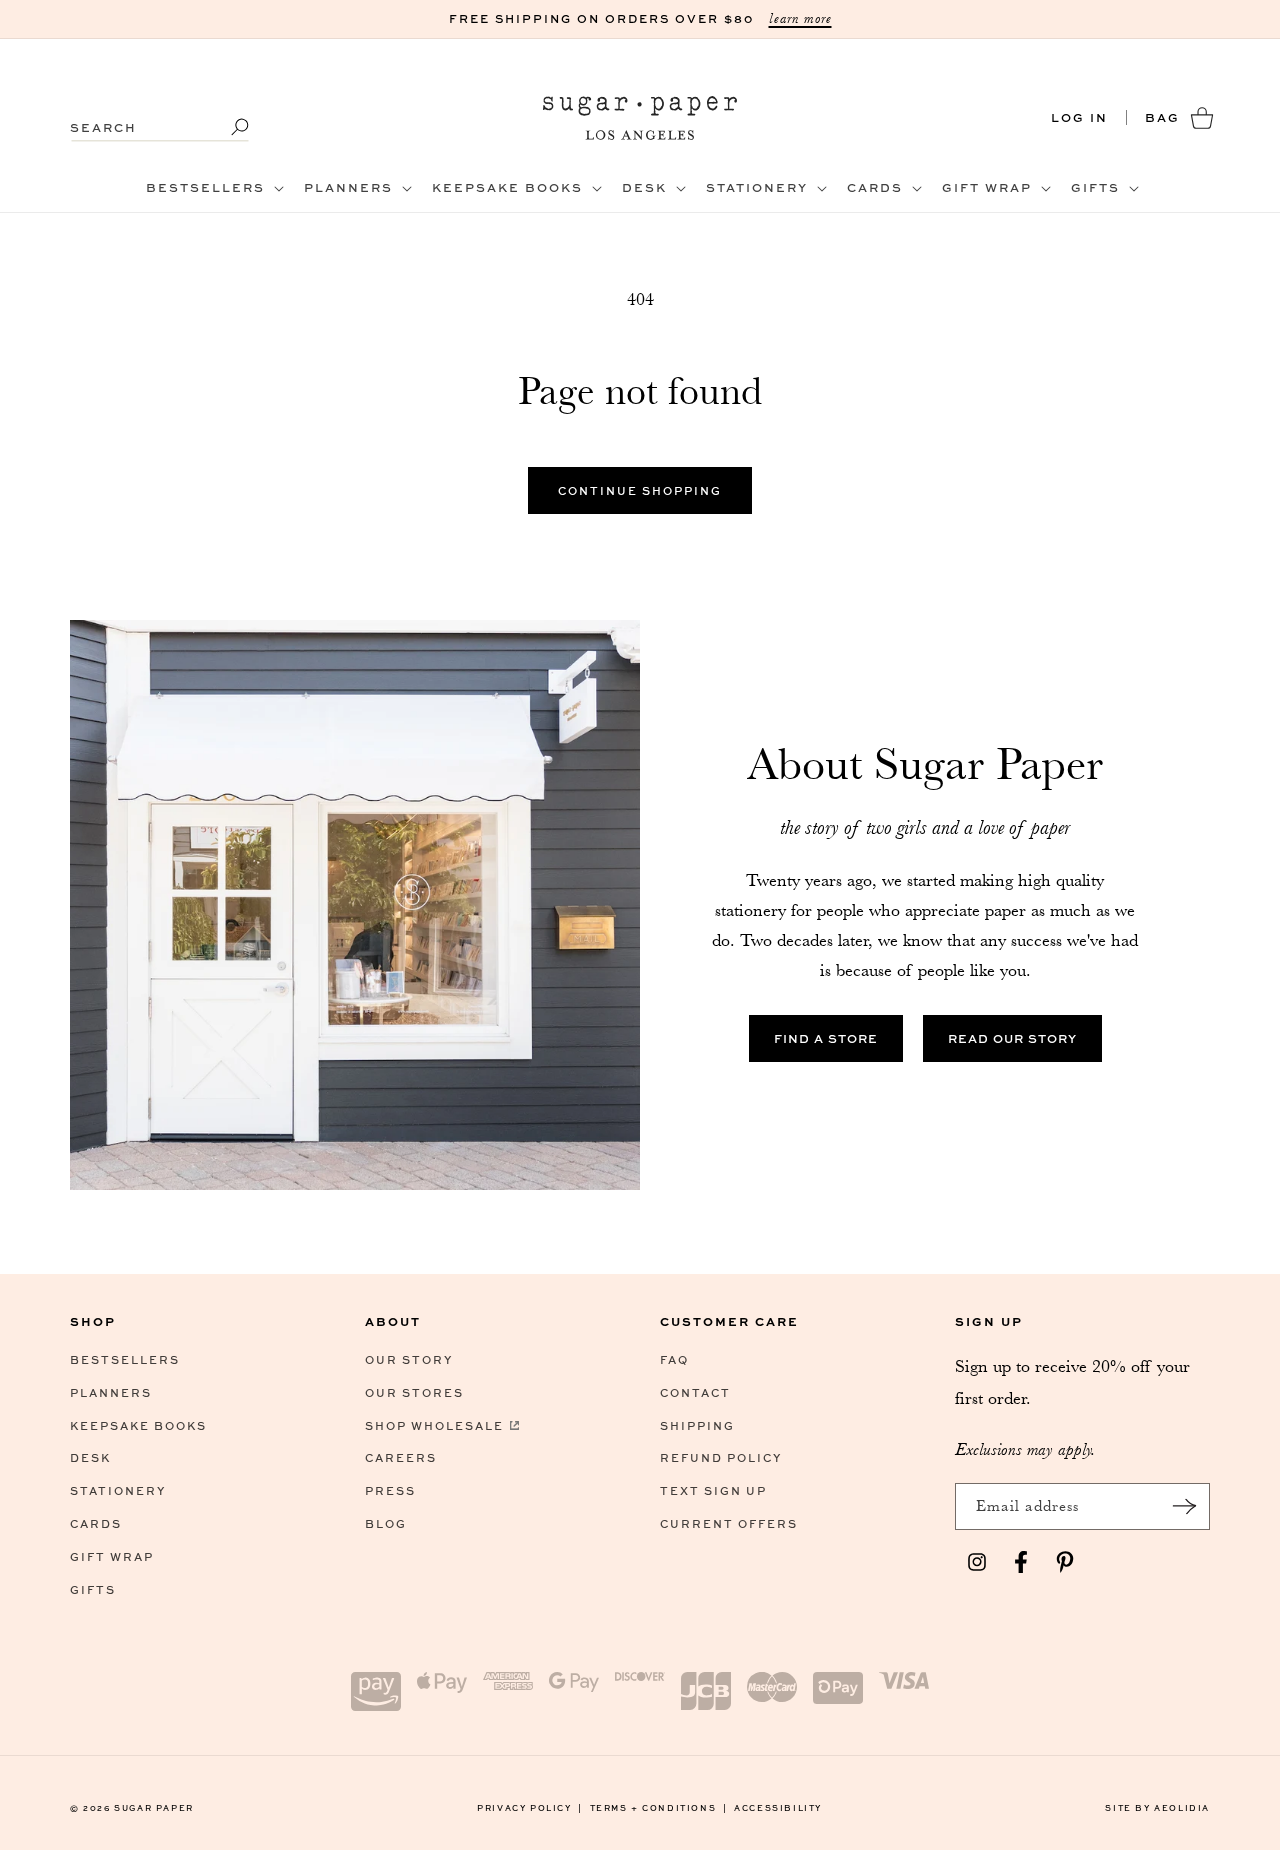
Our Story (409, 1359)
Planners (111, 1392)
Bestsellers (125, 1359)
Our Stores (414, 1392)
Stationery (118, 1490)
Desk (90, 1457)
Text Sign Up (713, 1490)
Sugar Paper (154, 1807)
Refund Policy (721, 1457)
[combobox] (160, 117)
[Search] (227, 127)
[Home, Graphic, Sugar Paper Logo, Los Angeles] (640, 117)
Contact (695, 1392)
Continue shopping (640, 490)
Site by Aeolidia (1157, 1807)
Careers (401, 1457)
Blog (386, 1523)
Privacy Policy (530, 1807)
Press (390, 1490)
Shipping (697, 1425)
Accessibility (778, 1807)
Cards (96, 1523)
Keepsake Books (138, 1425)
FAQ (674, 1359)
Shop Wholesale (434, 1425)
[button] (213, 188)
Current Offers (729, 1523)
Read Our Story (1012, 1038)
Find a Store (826, 1038)
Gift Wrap (112, 1556)
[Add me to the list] (1184, 1506)
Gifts (93, 1589)
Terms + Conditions (659, 1807)
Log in (1079, 117)
